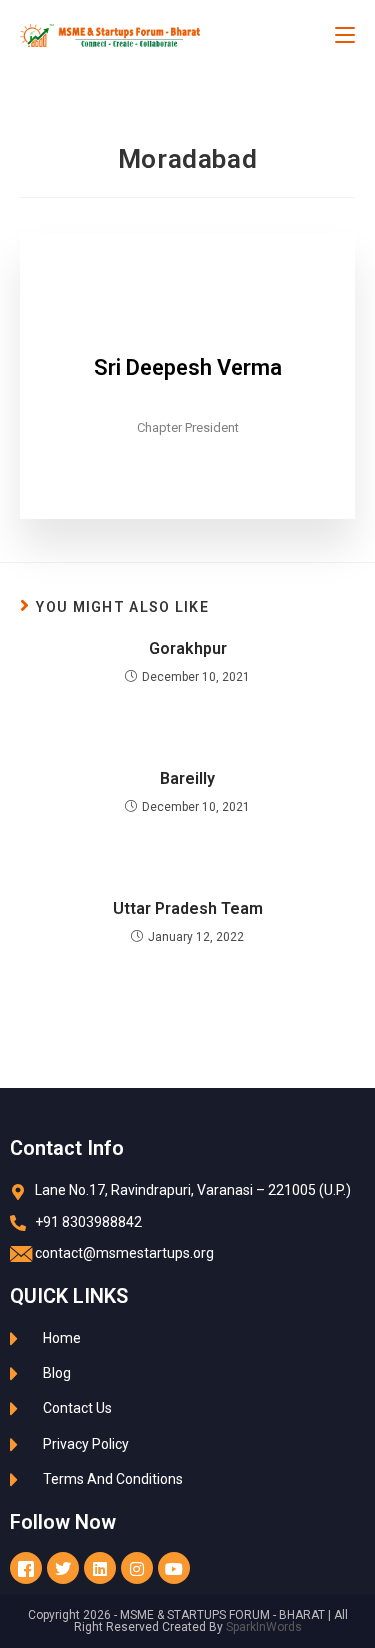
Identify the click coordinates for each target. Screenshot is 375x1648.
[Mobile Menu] (345, 35)
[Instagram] (137, 1568)
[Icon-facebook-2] (26, 1568)
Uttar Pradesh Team (188, 908)
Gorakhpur (188, 648)
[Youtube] (174, 1568)
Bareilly (187, 778)
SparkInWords (264, 1627)
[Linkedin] (100, 1568)
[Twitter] (63, 1568)
